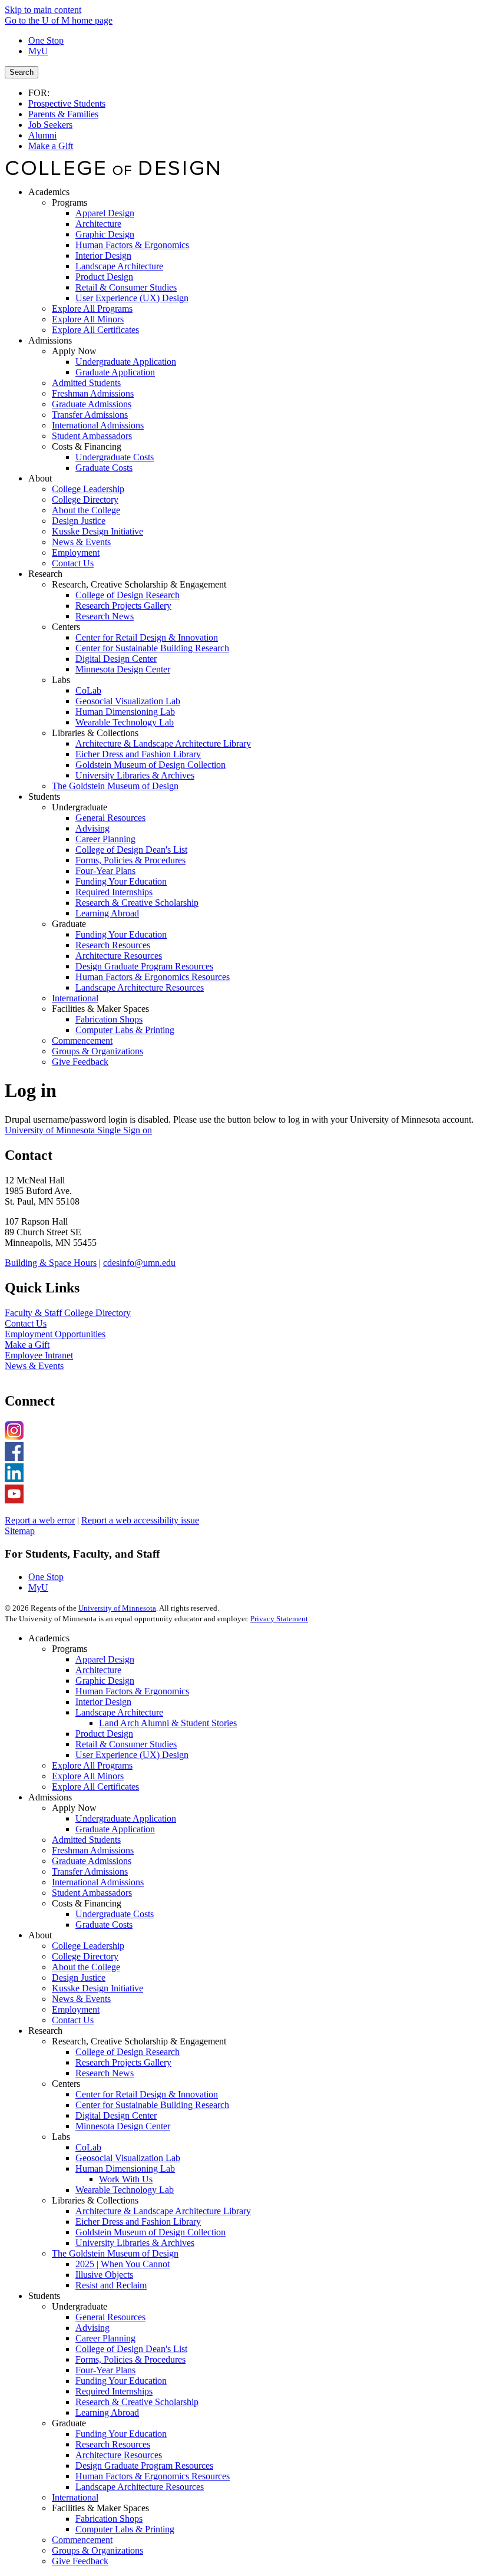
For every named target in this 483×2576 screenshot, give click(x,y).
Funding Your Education (121, 2381)
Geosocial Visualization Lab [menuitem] (128, 701)
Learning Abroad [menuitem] (107, 913)
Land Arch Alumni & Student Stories (168, 1723)
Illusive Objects (104, 2275)
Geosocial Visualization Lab (128, 2158)
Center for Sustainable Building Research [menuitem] (152, 648)
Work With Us (126, 2179)
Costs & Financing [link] (87, 446)
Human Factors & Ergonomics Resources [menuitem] (153, 977)
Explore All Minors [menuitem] (88, 319)
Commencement (82, 2540)
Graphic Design (105, 1680)
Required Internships (114, 2391)
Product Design (104, 1734)
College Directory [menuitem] (85, 499)
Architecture (98, 1670)
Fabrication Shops (109, 2519)
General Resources (110, 2317)
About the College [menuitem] (86, 510)
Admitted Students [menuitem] (86, 383)
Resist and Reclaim (111, 2285)
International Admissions (98, 1882)
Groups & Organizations (97, 2550)
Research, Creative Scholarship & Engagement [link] (139, 584)
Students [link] (44, 796)
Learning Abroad (107, 2412)
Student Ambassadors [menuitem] (92, 436)
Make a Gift (51, 146)
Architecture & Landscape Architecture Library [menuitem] (163, 743)
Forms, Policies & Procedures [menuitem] (130, 860)
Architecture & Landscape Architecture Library (163, 2211)
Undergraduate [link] (80, 807)
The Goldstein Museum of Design (115, 2253)
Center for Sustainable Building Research (152, 2105)
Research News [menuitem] (105, 616)
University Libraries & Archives (135, 2243)
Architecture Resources (119, 2455)
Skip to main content (43, 10)
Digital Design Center (116, 2115)
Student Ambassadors (92, 1893)
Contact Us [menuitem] (73, 563)
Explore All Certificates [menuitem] (95, 330)
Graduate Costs (104, 1924)
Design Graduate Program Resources (144, 2465)
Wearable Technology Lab (125, 2190)
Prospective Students (67, 103)
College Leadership (88, 1946)
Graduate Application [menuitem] (115, 372)
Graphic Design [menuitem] (105, 234)
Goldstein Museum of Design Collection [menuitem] (150, 765)
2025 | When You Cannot (123, 2264)
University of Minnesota (117, 1608)
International (75, 2497)
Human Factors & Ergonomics (132, 1691)
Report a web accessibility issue (140, 1520)
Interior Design (103, 1702)
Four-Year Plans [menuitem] (105, 871)
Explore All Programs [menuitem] (92, 309)
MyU (38, 51)
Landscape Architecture (119, 1712)
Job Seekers (50, 125)
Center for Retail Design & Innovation (147, 2094)
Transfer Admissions (90, 1871)
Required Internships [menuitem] (114, 892)
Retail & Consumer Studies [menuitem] (126, 287)
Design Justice (79, 1978)
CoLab (88, 2147)
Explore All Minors (88, 1776)
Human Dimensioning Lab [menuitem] (125, 712)
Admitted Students (86, 1840)
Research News (105, 2073)
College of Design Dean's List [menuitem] (131, 850)
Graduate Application (115, 1829)
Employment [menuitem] (76, 553)
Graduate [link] (69, 924)
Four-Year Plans (105, 2370)
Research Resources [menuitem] (113, 945)
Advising (92, 2328)
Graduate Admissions (92, 1861)
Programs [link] (70, 202)
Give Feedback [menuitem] (80, 1062)
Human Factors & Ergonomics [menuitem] (132, 245)
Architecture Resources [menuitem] (119, 956)
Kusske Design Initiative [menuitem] (97, 531)
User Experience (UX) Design (132, 1755)
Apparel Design (105, 1659)
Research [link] (45, 574)
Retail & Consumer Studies (126, 1744)
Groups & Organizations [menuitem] (97, 1051)
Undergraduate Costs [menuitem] (115, 457)
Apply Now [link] (74, 351)
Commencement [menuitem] (82, 1040)
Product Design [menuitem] (104, 277)
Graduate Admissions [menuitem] (92, 404)
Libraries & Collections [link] (95, 733)
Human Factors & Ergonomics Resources (153, 2476)
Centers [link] (66, 627)
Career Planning (105, 2338)
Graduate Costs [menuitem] (104, 468)
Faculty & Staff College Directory (68, 1313)
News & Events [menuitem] (81, 542)
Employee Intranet (39, 1355)
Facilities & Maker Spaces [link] (100, 1009)
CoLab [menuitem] (88, 690)
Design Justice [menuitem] (79, 521)
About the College (86, 1967)
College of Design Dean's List (131, 2349)
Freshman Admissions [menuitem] (93, 393)
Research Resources (113, 2444)
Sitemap (20, 1531)
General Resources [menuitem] (110, 818)
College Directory (85, 1956)
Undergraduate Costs (115, 1914)
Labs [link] (61, 680)
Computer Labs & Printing (125, 2529)
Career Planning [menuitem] (105, 839)
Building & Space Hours (51, 1263)
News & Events (34, 1366)
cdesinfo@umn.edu (139, 1263)
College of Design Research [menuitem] (128, 595)
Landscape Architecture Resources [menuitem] (140, 987)
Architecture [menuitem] (98, 224)
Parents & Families (63, 114)
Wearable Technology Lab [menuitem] (125, 722)
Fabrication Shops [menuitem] (109, 1019)
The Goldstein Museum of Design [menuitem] (115, 786)
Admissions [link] (50, 340)
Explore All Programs (92, 1765)
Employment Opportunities (55, 1334)
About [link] (40, 478)
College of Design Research (128, 2052)
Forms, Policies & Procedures (130, 2359)
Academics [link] (49, 192)
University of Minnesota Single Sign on (78, 1130)
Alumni (42, 135)
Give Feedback (80, 2561)
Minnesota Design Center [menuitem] (123, 669)
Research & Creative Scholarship (137, 2402)
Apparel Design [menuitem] (105, 213)
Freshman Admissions (93, 1850)
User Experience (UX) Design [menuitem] (132, 298)
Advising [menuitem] (92, 828)
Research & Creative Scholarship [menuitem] (137, 903)
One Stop (46, 40)
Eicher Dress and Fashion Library (138, 2222)
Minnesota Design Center (123, 2126)
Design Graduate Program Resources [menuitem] (144, 966)
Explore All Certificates (95, 1787)
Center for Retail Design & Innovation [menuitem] (147, 637)
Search (21, 72)
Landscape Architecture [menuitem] (119, 266)
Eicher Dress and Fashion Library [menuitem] (138, 754)
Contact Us (26, 1323)
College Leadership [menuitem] (88, 489)
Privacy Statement (279, 1619)
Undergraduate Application (126, 1818)
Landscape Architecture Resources (140, 2487)
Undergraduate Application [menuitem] (126, 362)
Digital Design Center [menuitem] (116, 659)
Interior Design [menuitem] (103, 255)
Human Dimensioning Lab (125, 2168)
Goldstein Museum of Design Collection (150, 2232)
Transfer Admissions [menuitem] (90, 415)
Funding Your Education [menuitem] (121, 881)
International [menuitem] (75, 998)
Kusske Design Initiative (97, 1988)
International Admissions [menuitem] (98, 425)
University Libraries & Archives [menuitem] (135, 775)
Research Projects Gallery (123, 2062)
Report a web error (40, 1520)
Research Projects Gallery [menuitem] (123, 606)
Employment (76, 2009)
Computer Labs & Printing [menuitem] (125, 1030)
